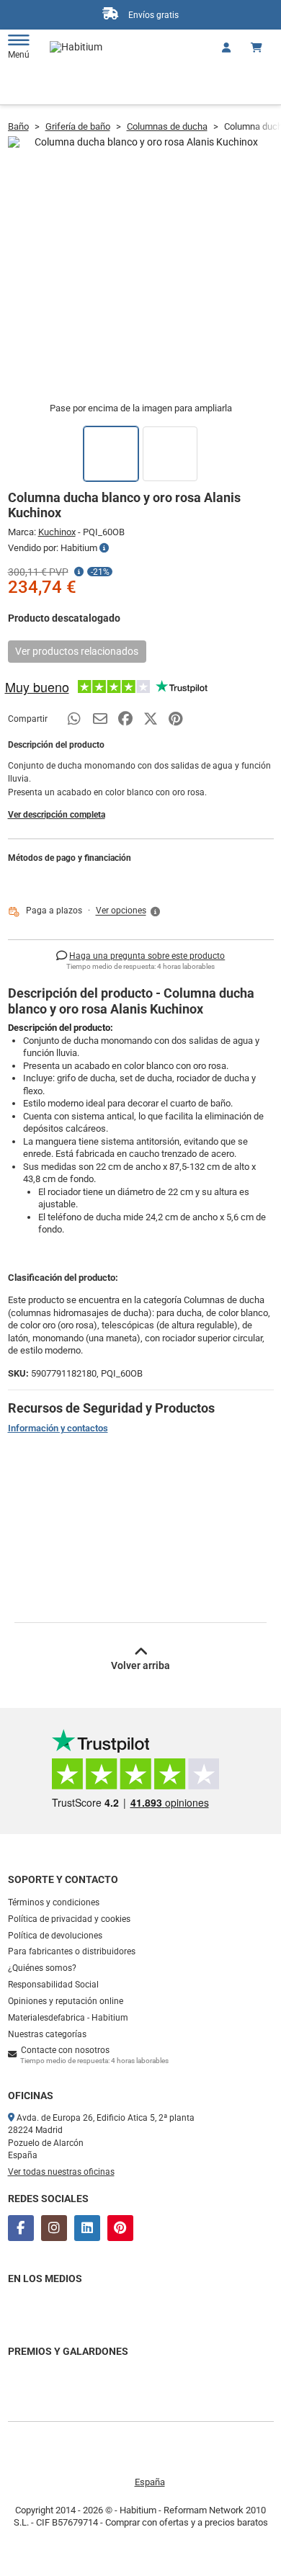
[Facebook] (21, 2228)
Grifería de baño (78, 126)
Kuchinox (57, 532)
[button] (129, 911)
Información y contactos (58, 1428)
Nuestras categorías (47, 2034)
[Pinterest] (120, 2228)
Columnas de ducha (167, 126)
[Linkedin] (87, 2228)
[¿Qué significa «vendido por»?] (104, 548)
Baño (18, 126)
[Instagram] (54, 2228)
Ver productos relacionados (77, 651)
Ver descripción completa (57, 815)
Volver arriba (140, 1665)
